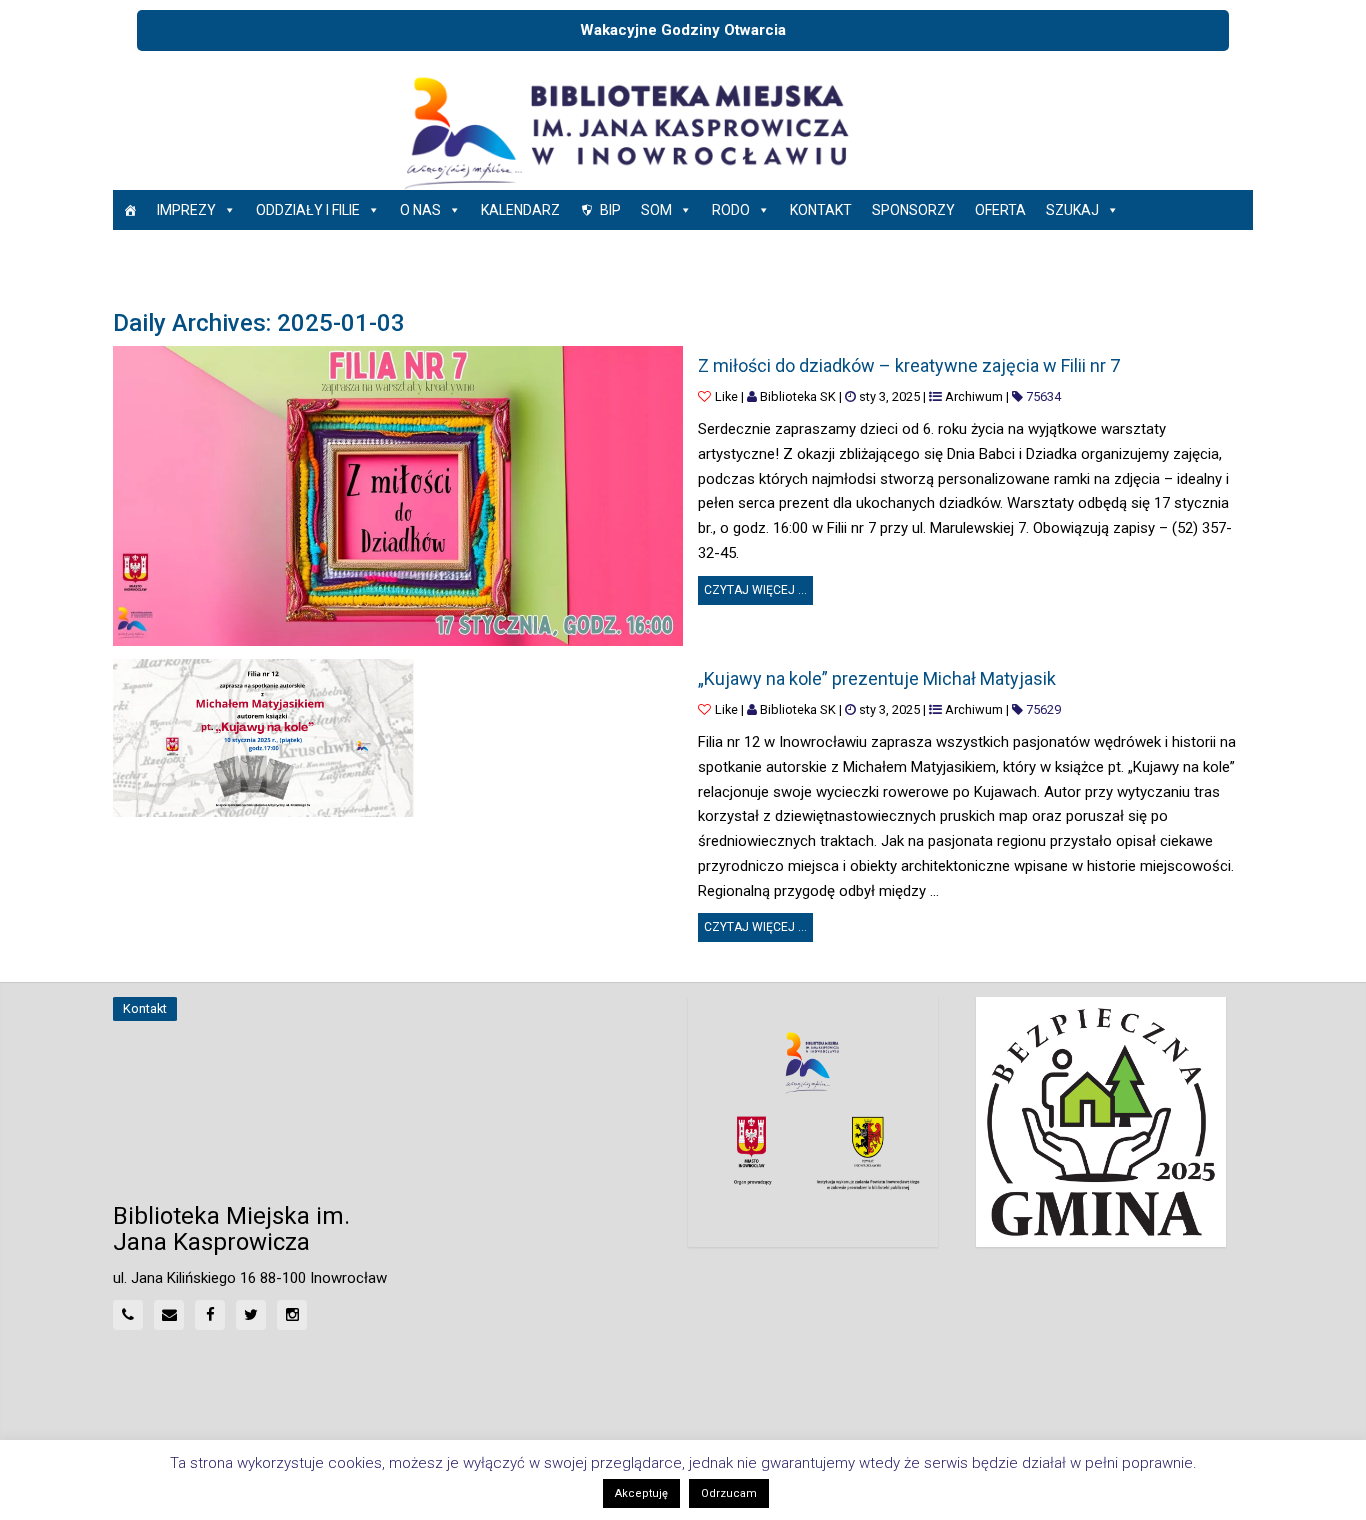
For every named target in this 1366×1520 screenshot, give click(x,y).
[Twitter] (251, 1315)
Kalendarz (520, 210)
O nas (420, 210)
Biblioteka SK (798, 396)
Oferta (1000, 210)
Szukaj (1072, 210)
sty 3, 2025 (889, 396)
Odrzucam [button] (729, 1493)
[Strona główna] (130, 210)
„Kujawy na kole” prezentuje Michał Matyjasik (877, 678)
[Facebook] (210, 1315)
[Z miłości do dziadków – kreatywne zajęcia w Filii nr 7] (398, 496)
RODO (731, 210)
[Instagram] (292, 1315)
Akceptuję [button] (641, 1493)
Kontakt (821, 210)
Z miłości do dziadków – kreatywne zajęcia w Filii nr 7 (909, 365)
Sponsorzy (913, 210)
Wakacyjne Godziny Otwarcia (683, 30)
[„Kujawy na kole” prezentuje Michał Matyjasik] (263, 738)
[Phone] (128, 1315)
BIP (610, 210)
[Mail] (169, 1315)
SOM (656, 210)
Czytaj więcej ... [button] (758, 586)
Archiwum (974, 396)
